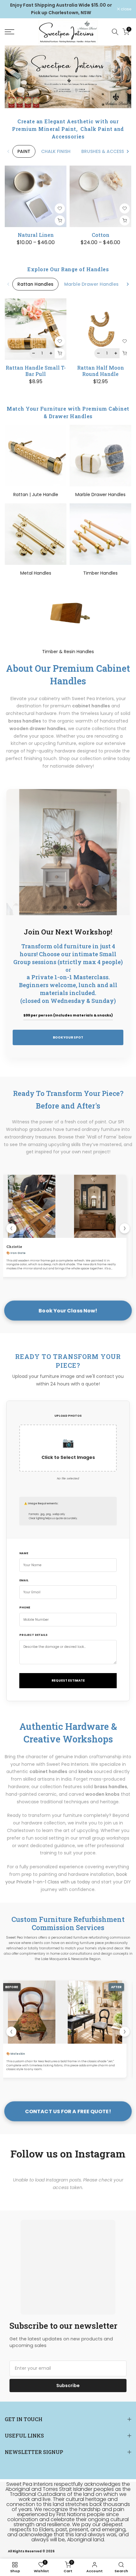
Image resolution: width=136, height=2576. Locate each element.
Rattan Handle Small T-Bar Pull (36, 371)
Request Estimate (68, 1680)
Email (24, 1580)
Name (24, 1553)
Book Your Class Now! (68, 1311)
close (126, 9)
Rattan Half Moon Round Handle (101, 371)
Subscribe (68, 2386)
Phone (25, 1607)
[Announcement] (61, 9)
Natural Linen (36, 235)
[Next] (127, 151)
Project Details (33, 1635)
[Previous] (9, 151)
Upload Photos (68, 1416)
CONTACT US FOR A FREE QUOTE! (68, 2111)
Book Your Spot (68, 1037)
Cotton (101, 235)
